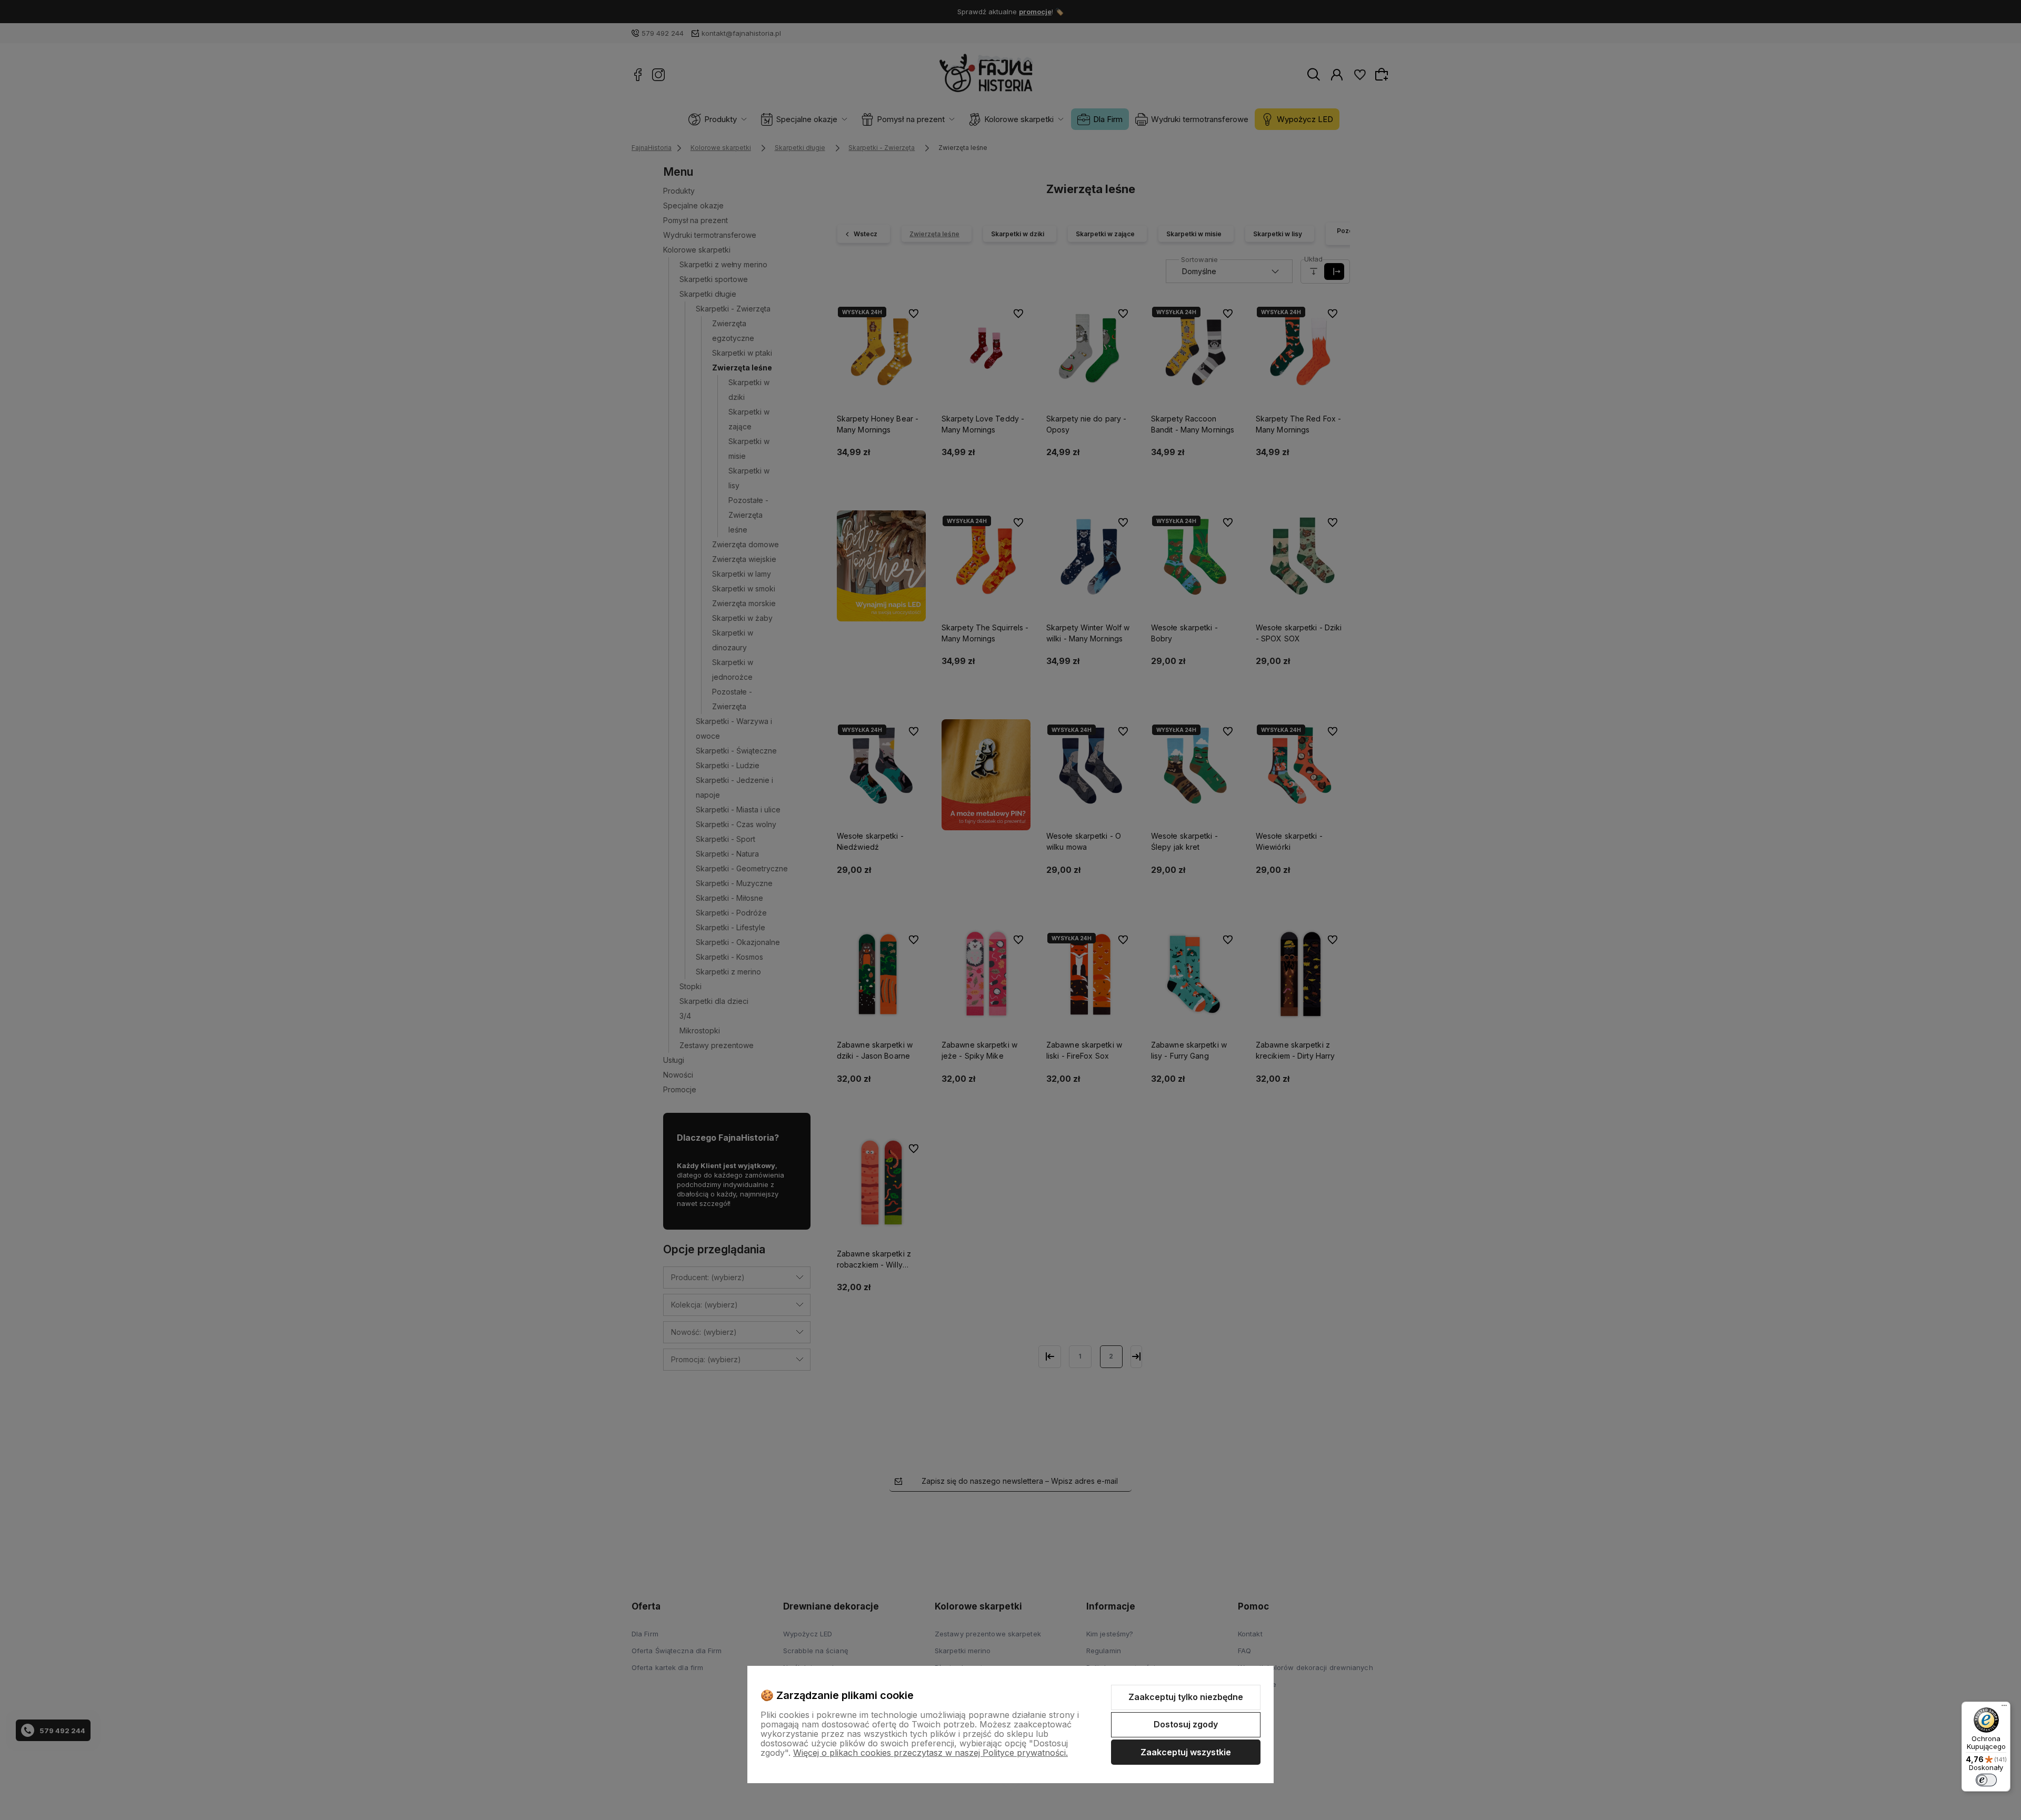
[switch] (1986, 1780)
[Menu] (2004, 1708)
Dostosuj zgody (1186, 1724)
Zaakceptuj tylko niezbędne (1186, 1697)
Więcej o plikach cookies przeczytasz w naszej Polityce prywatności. (931, 1753)
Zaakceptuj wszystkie (1186, 1752)
